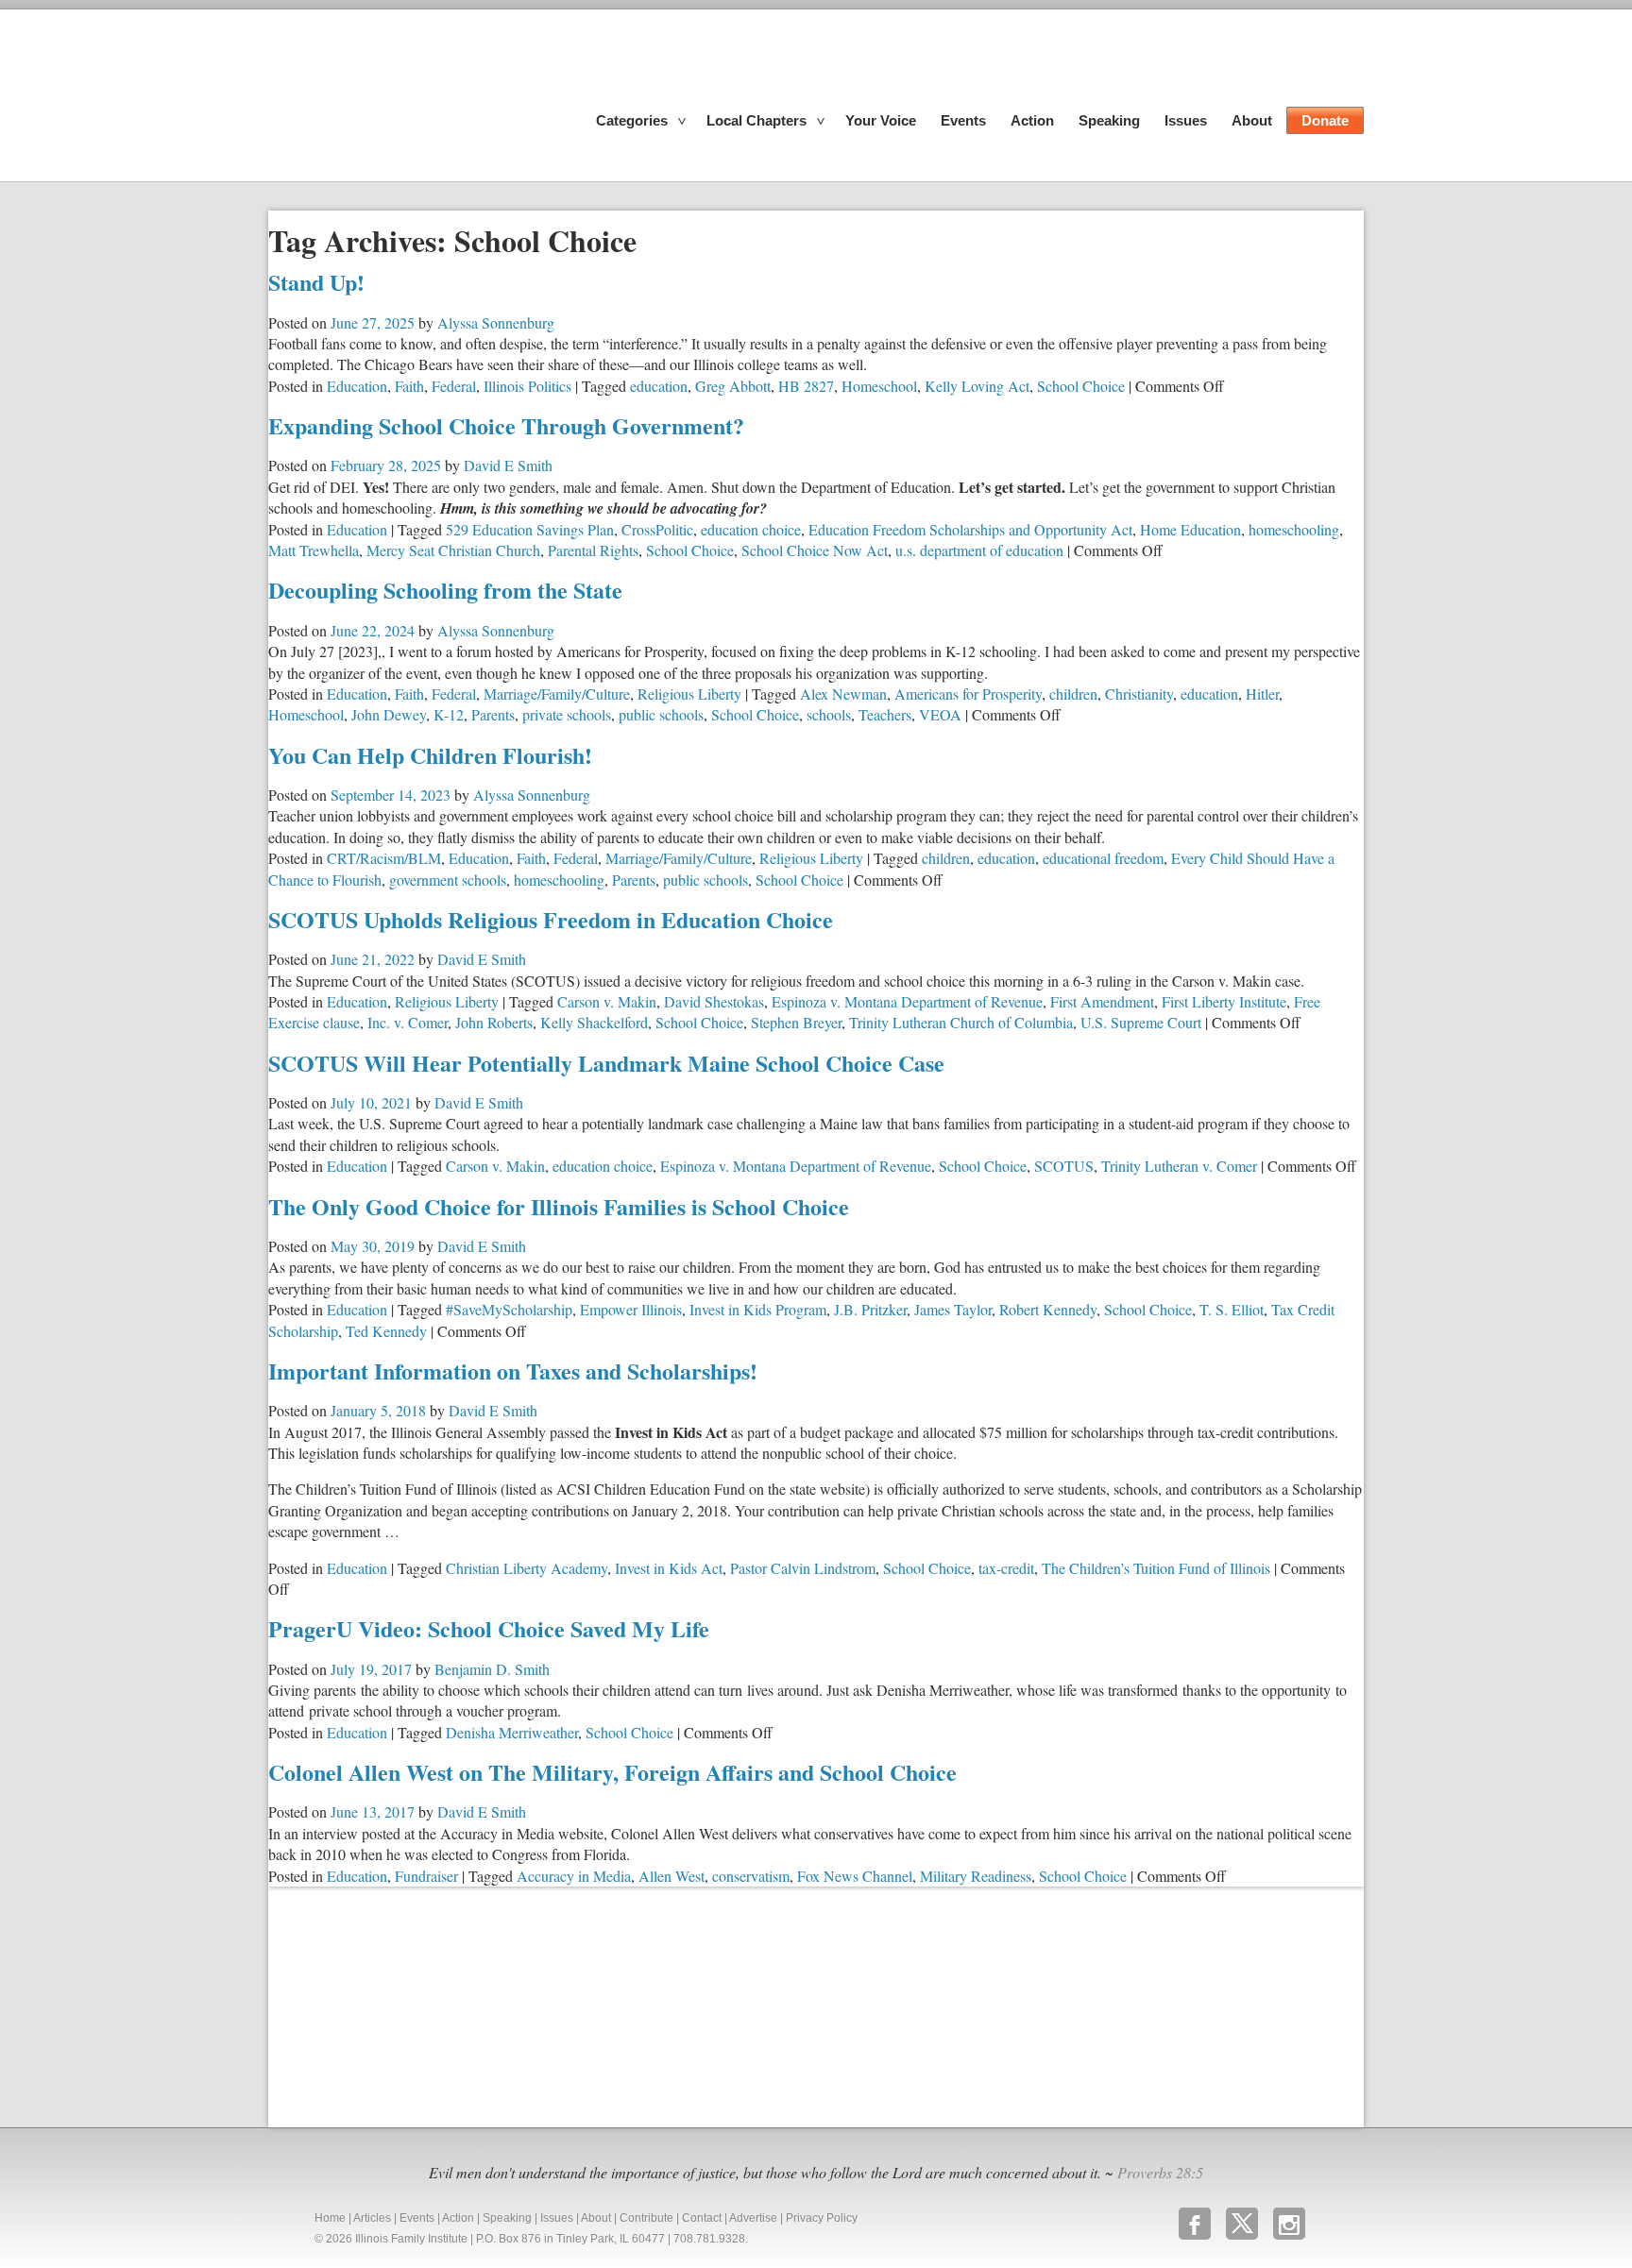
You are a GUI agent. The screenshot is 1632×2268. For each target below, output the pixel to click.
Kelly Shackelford (594, 1022)
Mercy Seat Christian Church (453, 550)
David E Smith (508, 465)
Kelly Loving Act (977, 386)
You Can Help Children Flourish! (430, 755)
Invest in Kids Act (669, 1568)
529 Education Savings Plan (530, 529)
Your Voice (881, 120)
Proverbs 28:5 (1160, 2172)
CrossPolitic (657, 529)
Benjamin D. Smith (492, 1669)
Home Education (1190, 529)
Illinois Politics (527, 386)
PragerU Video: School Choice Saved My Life (489, 1628)
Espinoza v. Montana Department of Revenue (907, 1001)
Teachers (885, 714)
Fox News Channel (855, 1876)
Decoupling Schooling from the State (445, 590)
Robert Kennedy (1048, 1309)
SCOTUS (1064, 1166)
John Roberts (494, 1022)
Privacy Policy (822, 2218)
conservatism (751, 1876)
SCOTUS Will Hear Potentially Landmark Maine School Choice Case (606, 1063)
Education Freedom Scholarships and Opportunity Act (970, 529)
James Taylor (953, 1309)
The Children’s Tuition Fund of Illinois (1156, 1568)
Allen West (671, 1876)
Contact (702, 2218)
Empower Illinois (631, 1309)
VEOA (940, 714)
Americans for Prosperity (968, 694)
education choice (751, 529)
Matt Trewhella (314, 550)
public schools (661, 714)
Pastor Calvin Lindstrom (803, 1568)
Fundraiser (426, 1876)
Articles (372, 2218)
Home (330, 2218)
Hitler (1262, 694)
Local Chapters (756, 120)
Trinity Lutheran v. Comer (1179, 1166)
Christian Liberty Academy (527, 1568)
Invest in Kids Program (758, 1309)
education (659, 386)
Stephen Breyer (796, 1022)
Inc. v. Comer (408, 1022)
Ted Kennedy (386, 1331)
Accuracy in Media (574, 1876)
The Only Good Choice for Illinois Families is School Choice (559, 1206)
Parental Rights (593, 550)
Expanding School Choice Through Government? (506, 425)
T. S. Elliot (1232, 1309)
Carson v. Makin (607, 1001)
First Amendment (1102, 1001)
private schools (567, 714)
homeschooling (1294, 529)
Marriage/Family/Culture (557, 694)
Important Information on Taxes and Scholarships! (513, 1371)
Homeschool (879, 386)
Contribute (646, 2218)
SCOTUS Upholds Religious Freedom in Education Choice (551, 919)
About (1252, 120)
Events (963, 120)
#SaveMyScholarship (509, 1309)
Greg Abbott (733, 386)
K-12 (449, 714)
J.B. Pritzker (870, 1309)
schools (829, 714)
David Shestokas (714, 1001)
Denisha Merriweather (512, 1732)
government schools (448, 880)
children (1073, 694)
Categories (632, 120)
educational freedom (1103, 858)
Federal (454, 386)
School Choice (1081, 386)
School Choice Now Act (815, 550)
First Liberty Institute (1224, 1001)
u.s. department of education (979, 550)
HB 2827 (806, 386)
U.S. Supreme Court (1141, 1022)
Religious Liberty (689, 694)
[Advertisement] (410, 2005)
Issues (1186, 120)
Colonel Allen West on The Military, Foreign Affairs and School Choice (612, 1772)
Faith (409, 386)
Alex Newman (843, 694)
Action (1032, 120)
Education (357, 386)
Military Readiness (976, 1876)
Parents (493, 714)
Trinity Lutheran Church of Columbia (961, 1022)
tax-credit (1006, 1568)
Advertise (753, 2218)
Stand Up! (316, 282)
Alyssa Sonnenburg (496, 322)
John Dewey (389, 714)
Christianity (1139, 694)
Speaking (1109, 120)
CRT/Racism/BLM (384, 858)
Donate (1325, 120)
